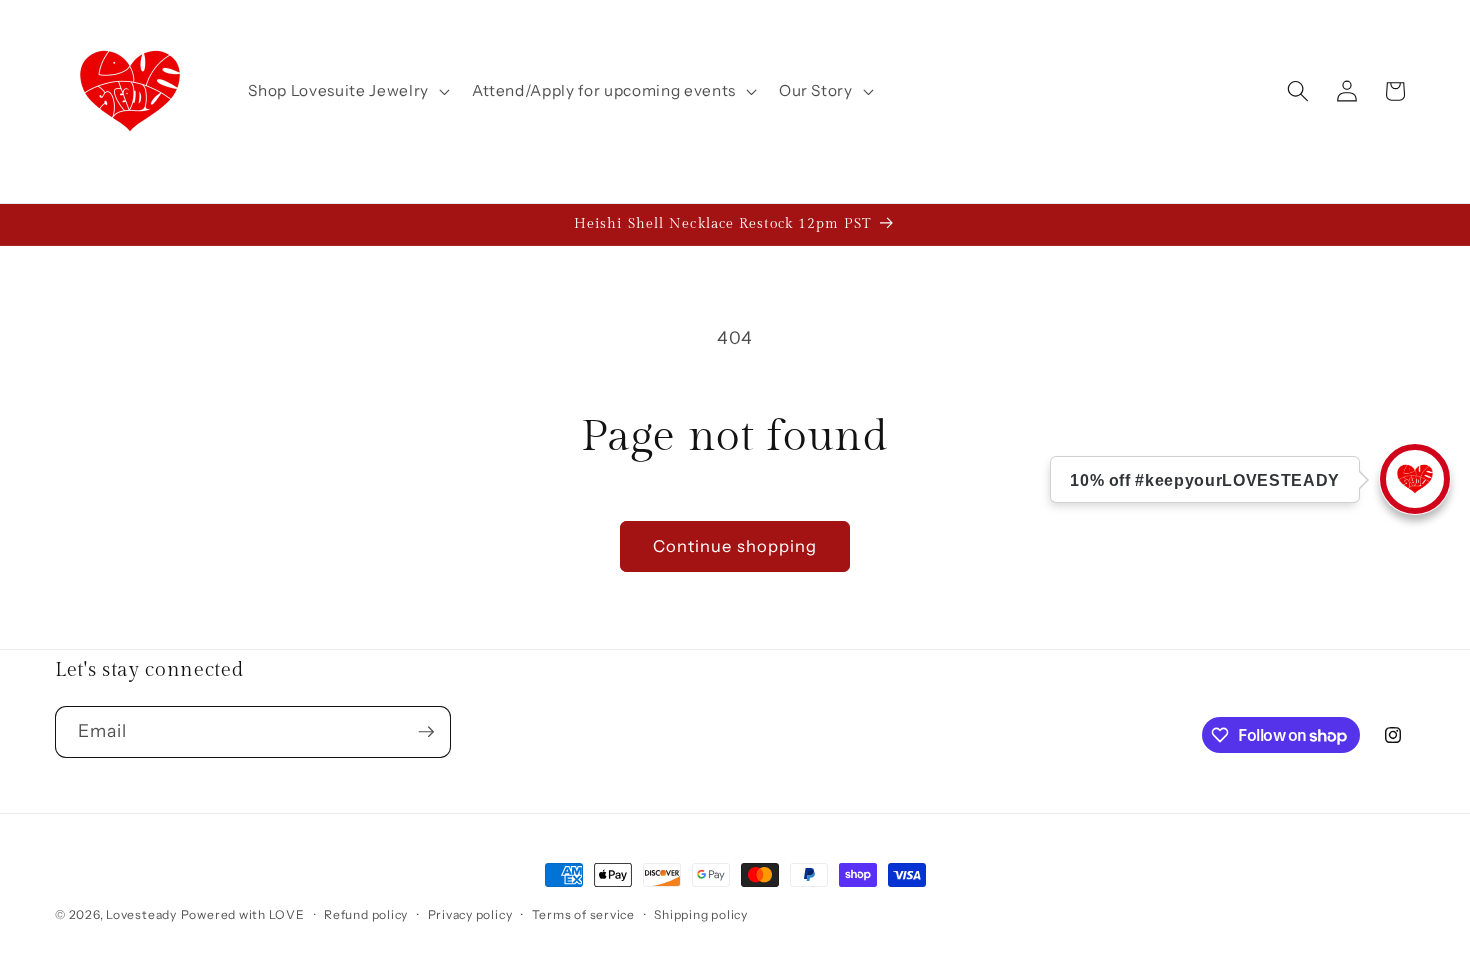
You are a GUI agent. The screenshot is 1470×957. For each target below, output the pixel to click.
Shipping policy (701, 914)
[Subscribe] (426, 732)
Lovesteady (141, 914)
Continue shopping (735, 546)
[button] (346, 91)
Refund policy (366, 914)
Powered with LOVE (243, 914)
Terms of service (583, 914)
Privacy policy (470, 914)
